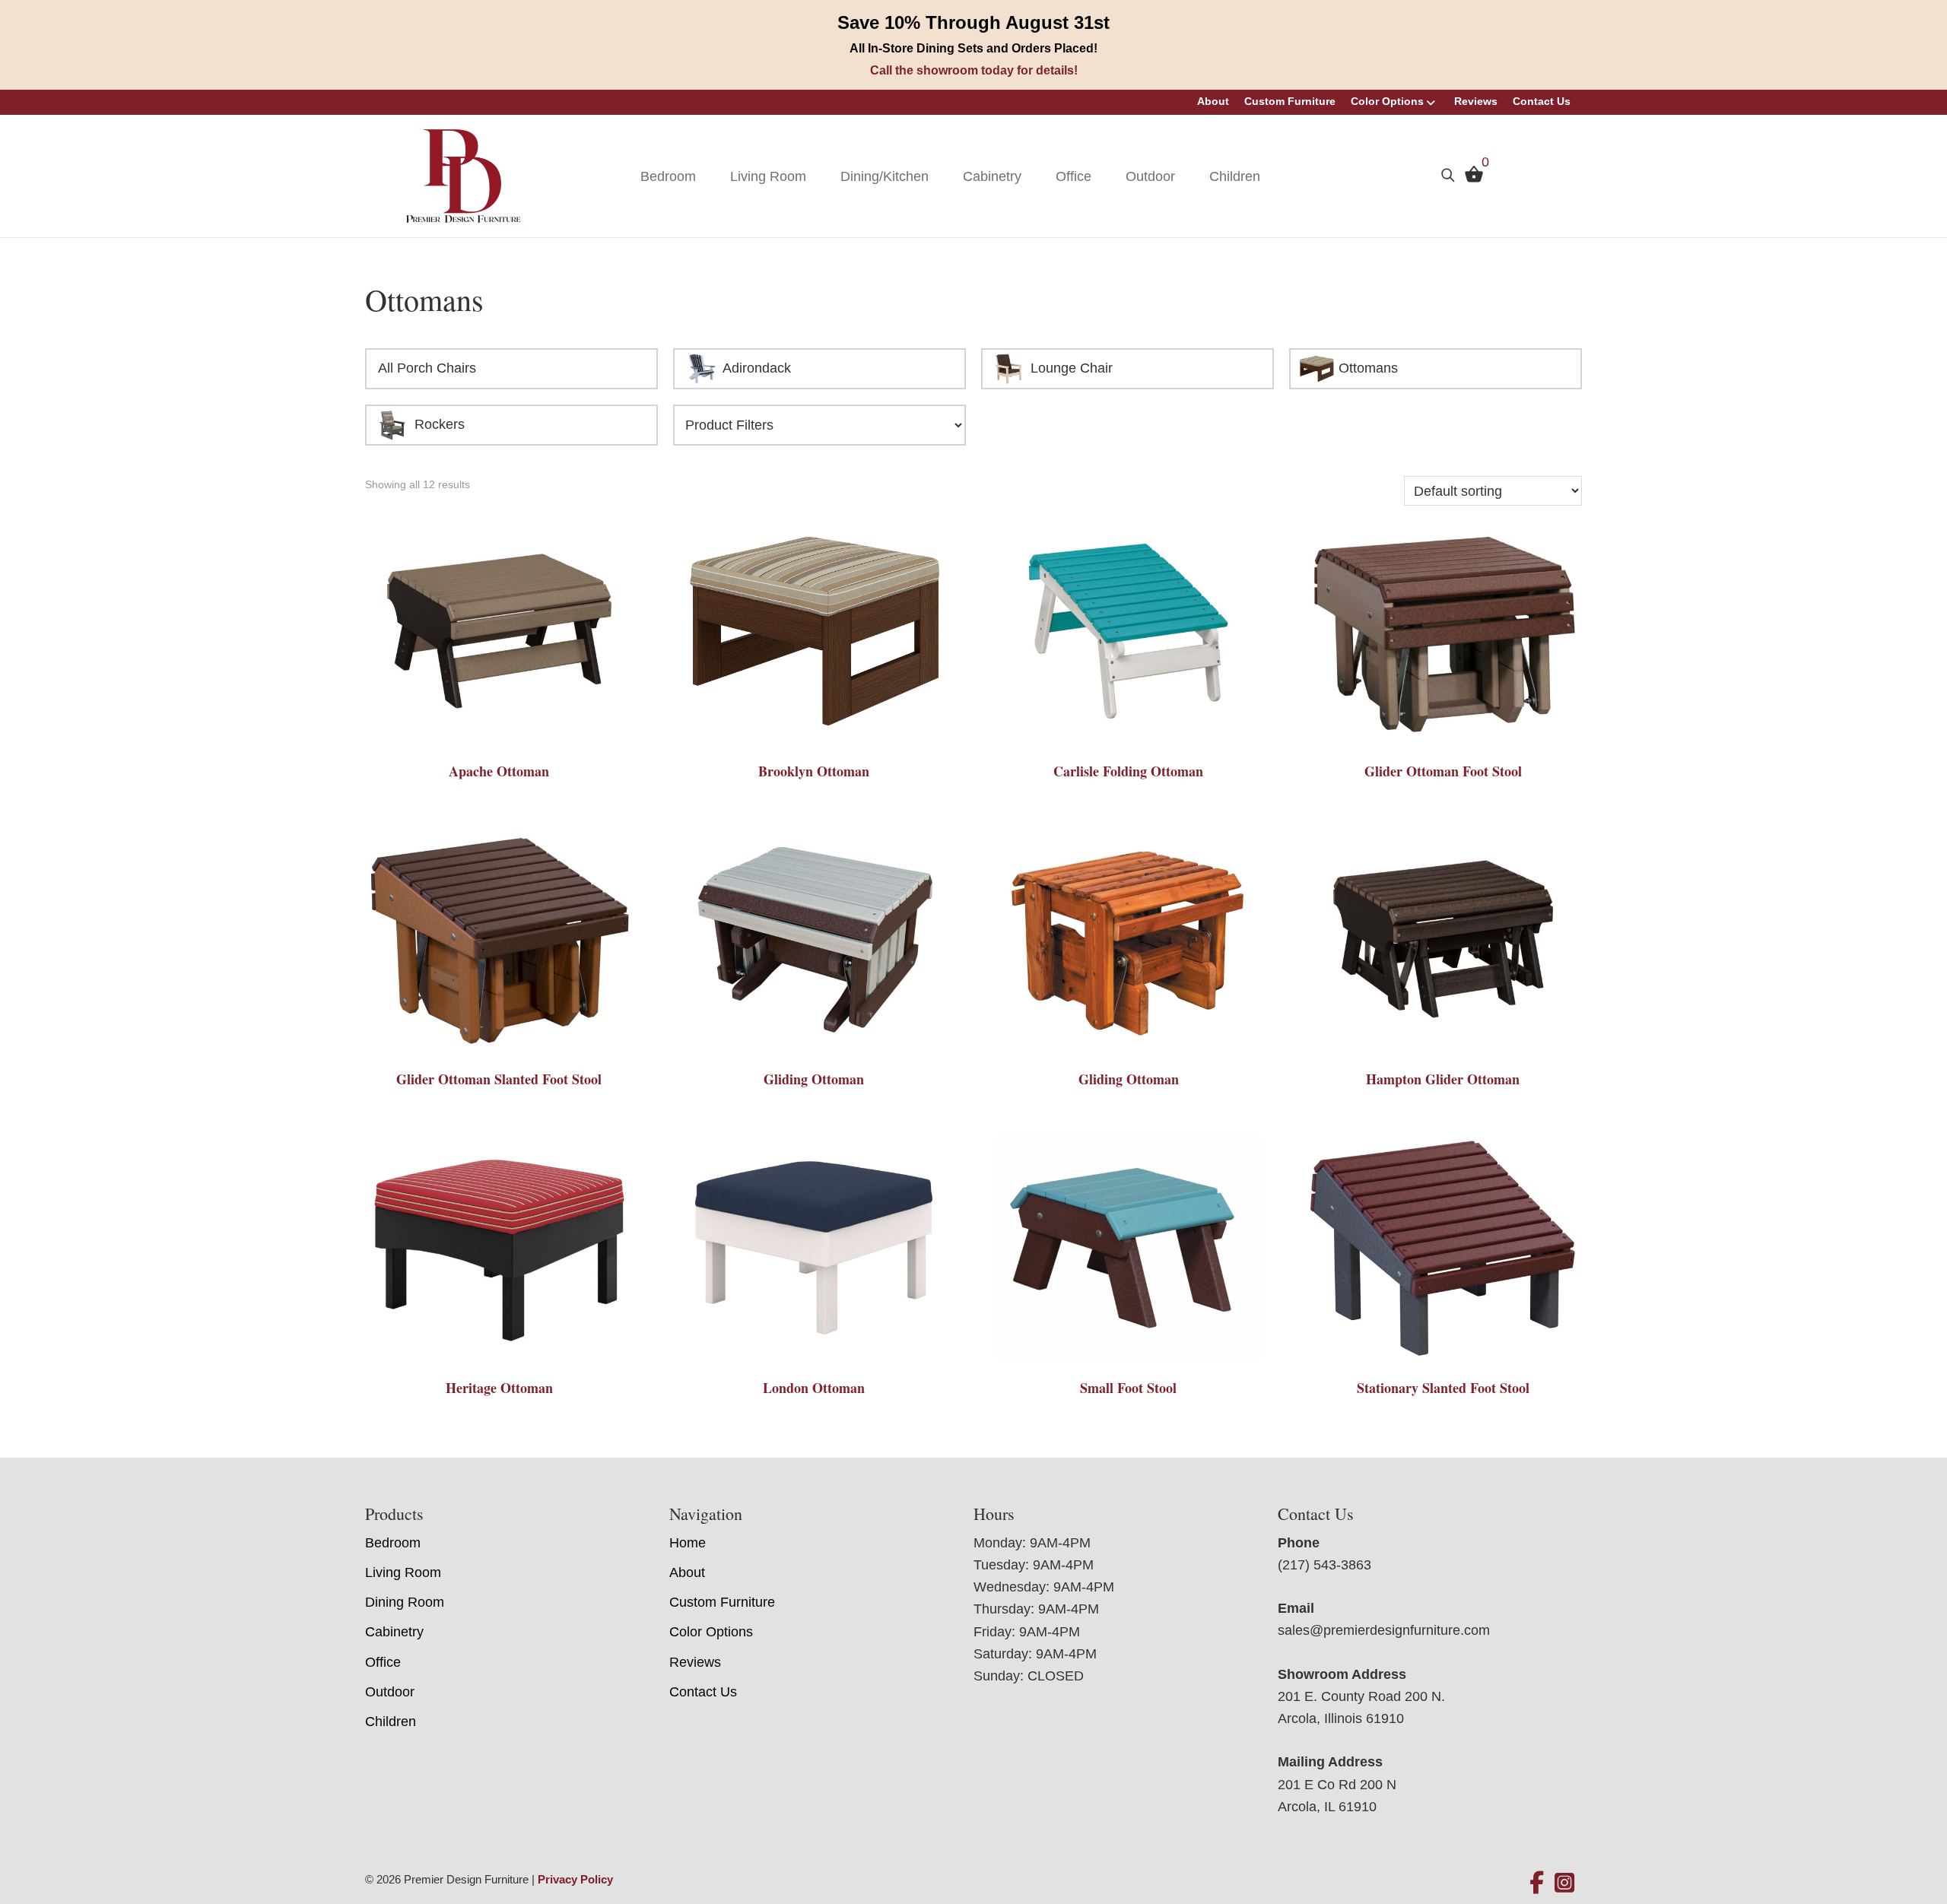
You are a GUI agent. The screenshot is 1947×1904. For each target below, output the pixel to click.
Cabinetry (992, 176)
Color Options (1387, 101)
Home (688, 1543)
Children (1235, 176)
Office (1074, 176)
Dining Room (405, 1602)
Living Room (768, 176)
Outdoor (1150, 176)
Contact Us (1542, 101)
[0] (1470, 178)
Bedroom (668, 176)
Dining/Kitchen (885, 176)
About (1213, 101)
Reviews (1476, 101)
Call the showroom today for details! (974, 70)
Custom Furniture (1290, 101)
